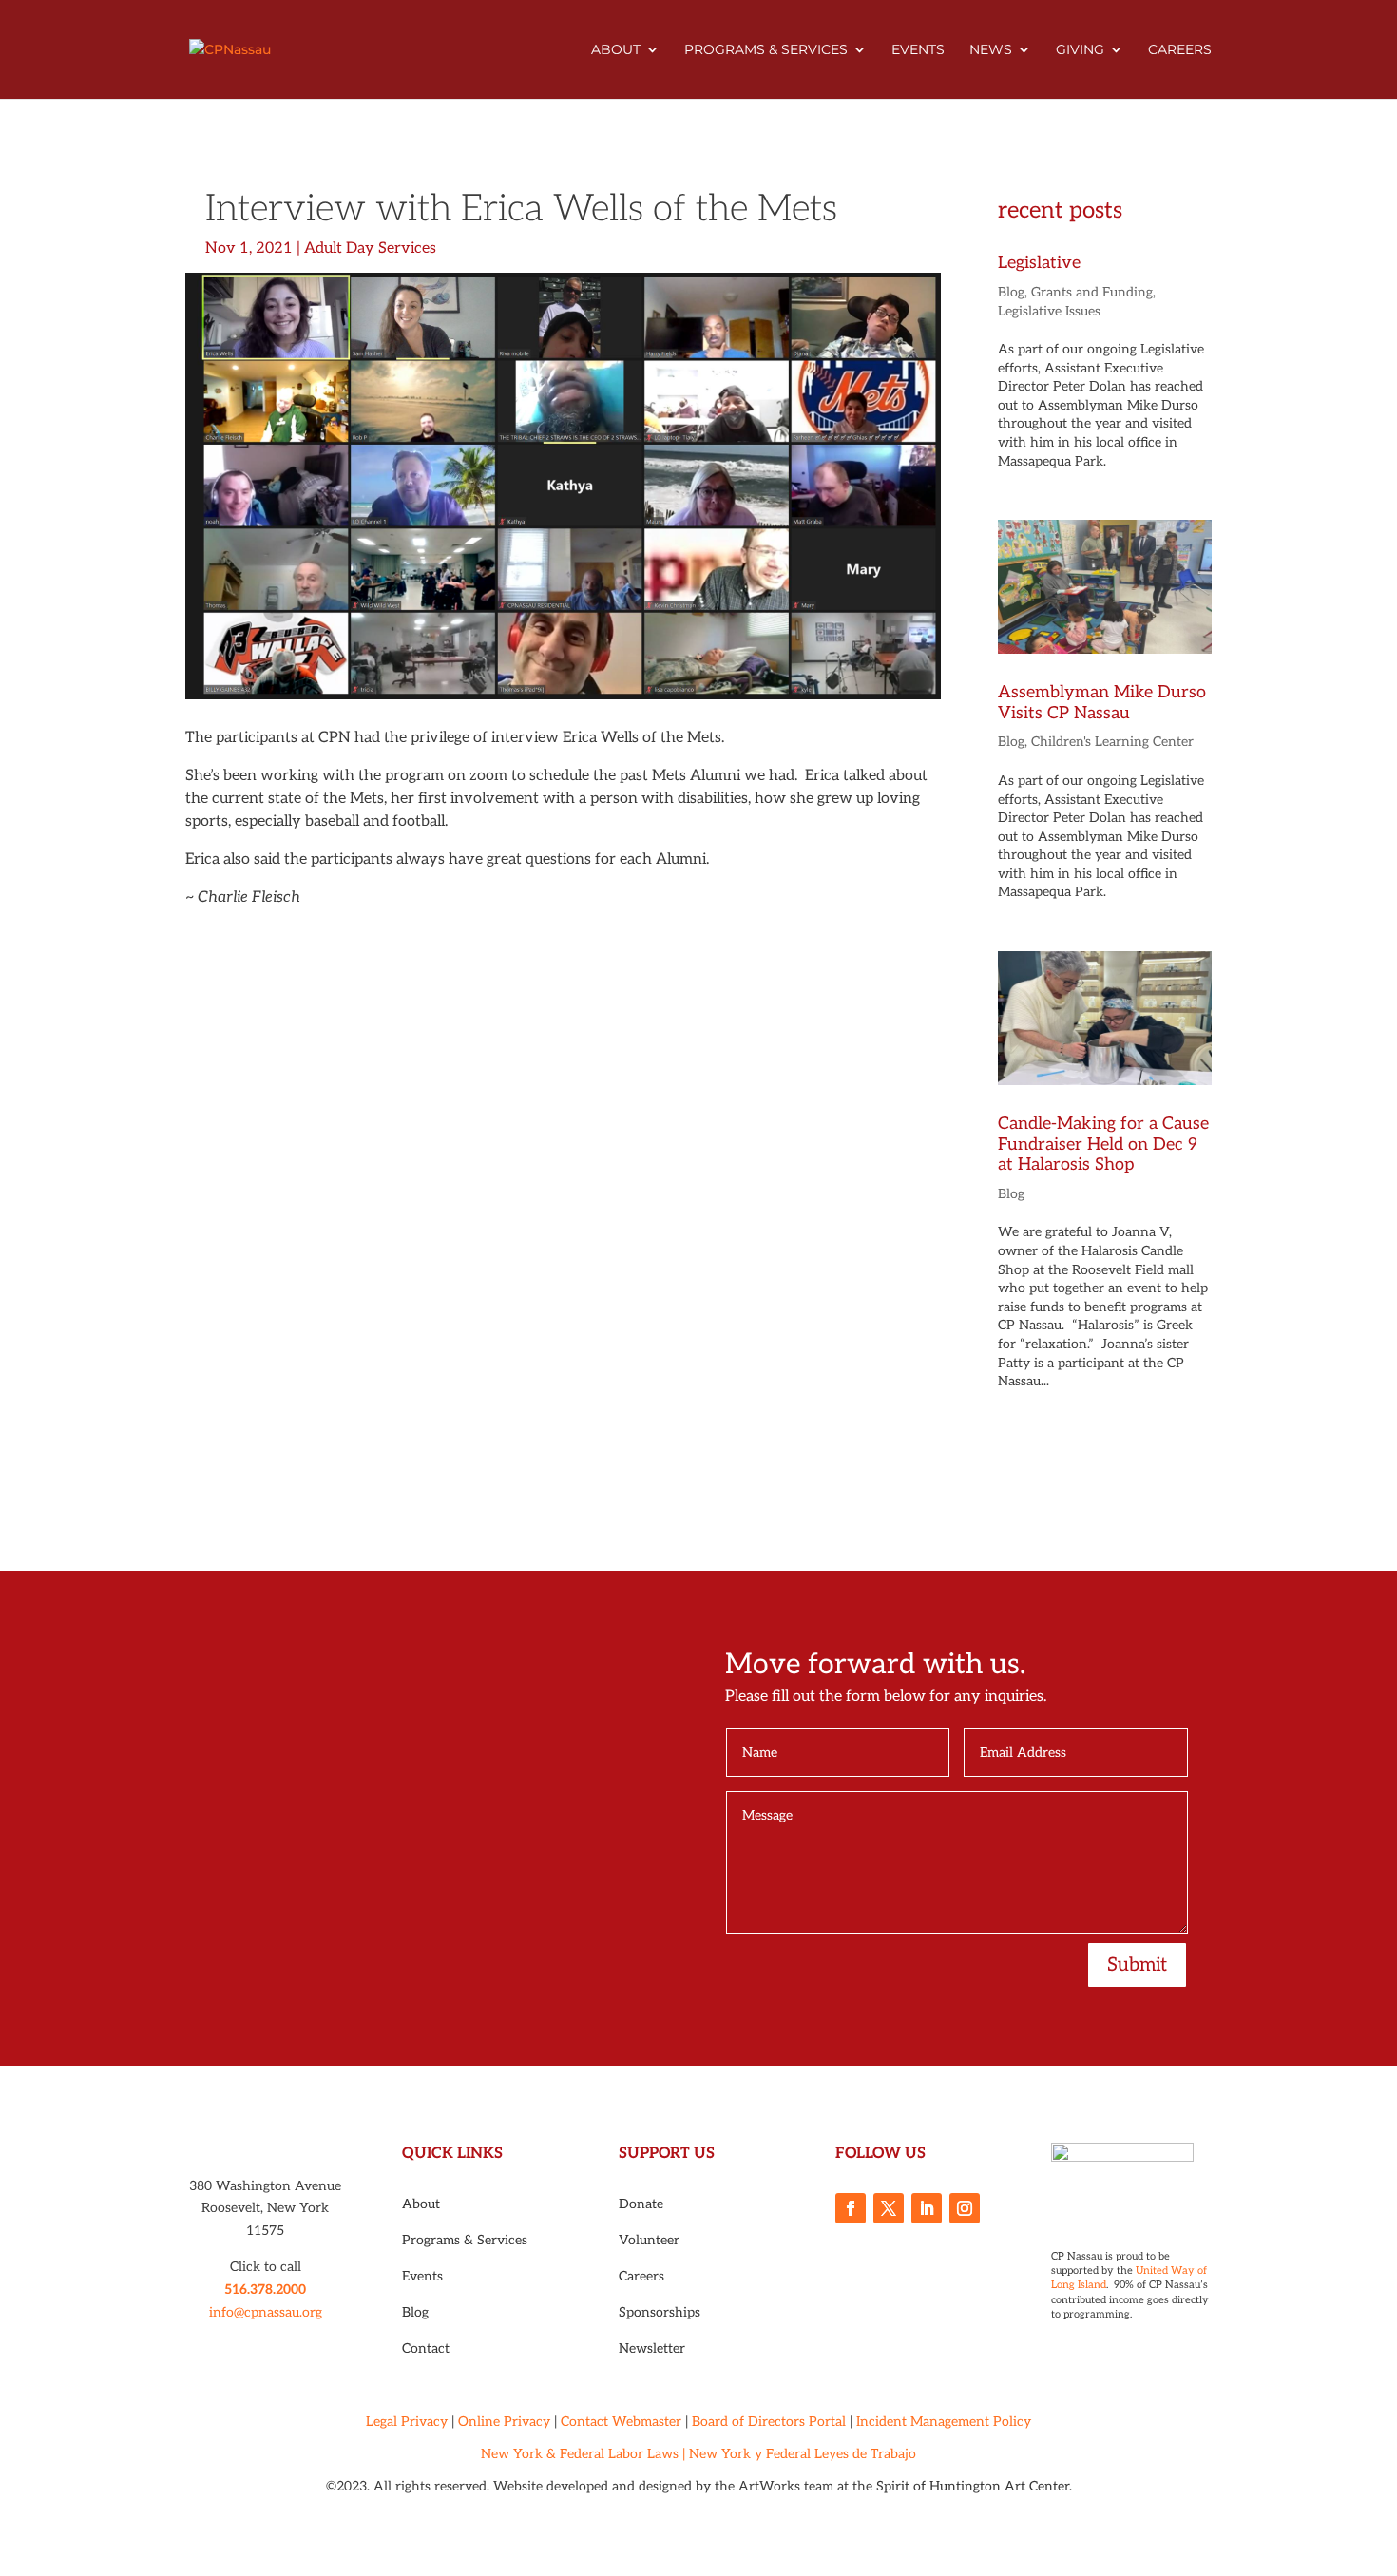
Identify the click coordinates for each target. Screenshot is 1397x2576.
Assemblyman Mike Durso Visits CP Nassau (1102, 703)
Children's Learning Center (1112, 742)
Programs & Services (766, 50)
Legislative (1039, 263)
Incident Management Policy (944, 2422)
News (991, 50)
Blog (1011, 292)
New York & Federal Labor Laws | (583, 2454)
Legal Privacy (407, 2422)
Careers (1180, 50)
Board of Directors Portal (769, 2422)
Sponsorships (660, 2312)
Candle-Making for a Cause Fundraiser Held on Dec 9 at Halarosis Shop (1103, 1144)
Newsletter (652, 2348)
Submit (1137, 1965)
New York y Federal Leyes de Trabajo (803, 2454)
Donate (641, 2204)
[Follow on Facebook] (851, 2208)
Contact (426, 2348)
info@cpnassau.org (266, 2312)
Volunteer (649, 2240)
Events (918, 50)
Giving (1080, 50)
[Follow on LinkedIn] (927, 2208)
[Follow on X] (889, 2208)
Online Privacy (504, 2422)
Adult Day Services (370, 248)
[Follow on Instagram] (965, 2208)
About (616, 50)
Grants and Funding (1092, 292)
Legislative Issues (1049, 311)
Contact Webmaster (621, 2422)
